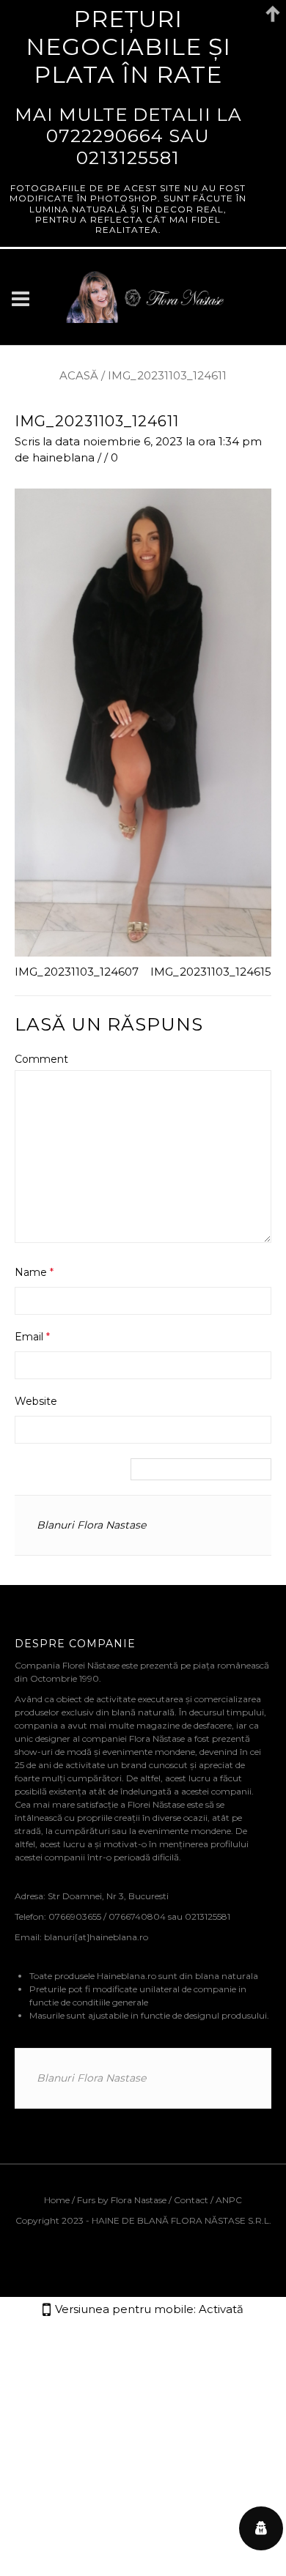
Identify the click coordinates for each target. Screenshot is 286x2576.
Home (58, 2200)
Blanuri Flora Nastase (91, 1525)
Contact (191, 2200)
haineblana (63, 457)
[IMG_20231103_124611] (143, 721)
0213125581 (128, 157)
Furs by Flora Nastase (122, 2200)
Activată (221, 2309)
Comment (41, 1059)
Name (34, 1272)
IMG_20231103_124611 (97, 421)
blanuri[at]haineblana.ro (96, 1937)
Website (36, 1401)
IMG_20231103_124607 (77, 972)
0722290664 (105, 136)
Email (32, 1337)
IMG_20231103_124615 (211, 972)
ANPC (229, 2200)
